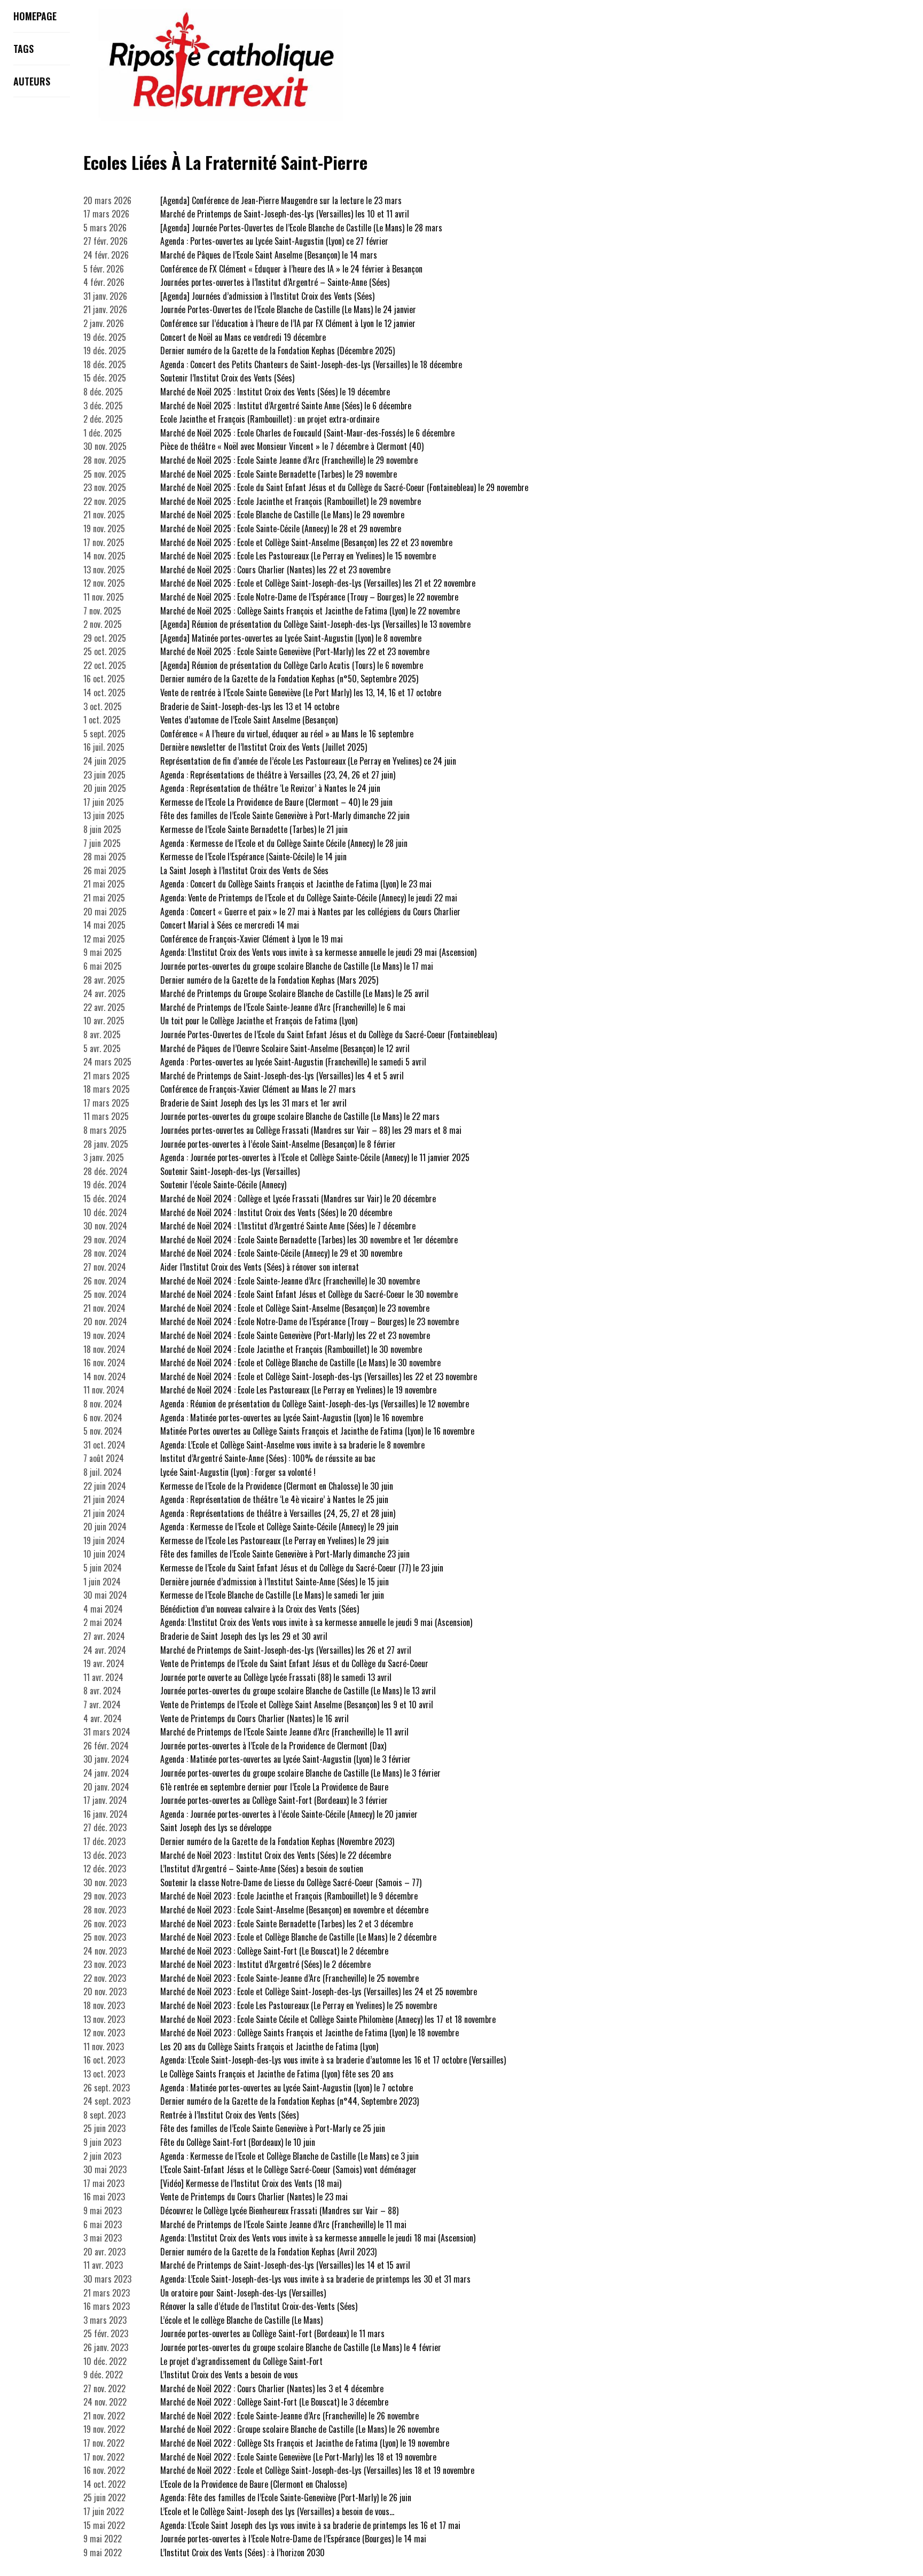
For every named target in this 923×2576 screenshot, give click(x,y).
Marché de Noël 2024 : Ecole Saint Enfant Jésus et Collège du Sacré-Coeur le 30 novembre (309, 1294)
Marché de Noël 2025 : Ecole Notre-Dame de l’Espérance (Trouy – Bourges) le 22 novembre (309, 597)
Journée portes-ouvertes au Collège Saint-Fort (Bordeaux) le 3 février (274, 1800)
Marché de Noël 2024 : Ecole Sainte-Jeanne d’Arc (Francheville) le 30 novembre (290, 1281)
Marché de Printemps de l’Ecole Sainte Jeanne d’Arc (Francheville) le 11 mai (283, 2224)
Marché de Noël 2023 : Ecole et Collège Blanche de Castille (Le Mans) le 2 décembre (298, 1937)
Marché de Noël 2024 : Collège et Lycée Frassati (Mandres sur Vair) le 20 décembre (298, 1198)
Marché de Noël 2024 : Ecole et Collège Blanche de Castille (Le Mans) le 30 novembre (300, 1363)
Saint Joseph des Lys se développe (216, 1827)
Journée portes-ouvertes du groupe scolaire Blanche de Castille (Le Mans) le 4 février (301, 2347)
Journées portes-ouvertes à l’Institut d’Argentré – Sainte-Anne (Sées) (275, 282)
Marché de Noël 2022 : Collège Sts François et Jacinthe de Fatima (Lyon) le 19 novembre (305, 2443)
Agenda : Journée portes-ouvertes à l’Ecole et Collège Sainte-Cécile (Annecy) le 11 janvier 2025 (315, 1157)
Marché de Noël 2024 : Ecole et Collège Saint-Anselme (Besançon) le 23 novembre (295, 1308)
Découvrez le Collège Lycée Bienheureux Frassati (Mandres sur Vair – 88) (279, 2211)
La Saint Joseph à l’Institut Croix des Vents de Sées (244, 870)
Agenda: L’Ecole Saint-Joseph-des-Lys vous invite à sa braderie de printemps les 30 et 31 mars (315, 2279)
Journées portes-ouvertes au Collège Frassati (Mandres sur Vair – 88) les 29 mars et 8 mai (311, 1130)
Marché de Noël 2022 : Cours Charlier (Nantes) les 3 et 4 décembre (272, 2388)
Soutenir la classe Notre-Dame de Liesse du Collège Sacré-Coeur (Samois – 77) (291, 1882)
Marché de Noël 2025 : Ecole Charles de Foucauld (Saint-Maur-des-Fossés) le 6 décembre (307, 433)
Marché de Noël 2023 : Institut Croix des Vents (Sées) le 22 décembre (276, 1855)
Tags (24, 49)
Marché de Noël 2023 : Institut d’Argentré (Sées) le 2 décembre (265, 1964)
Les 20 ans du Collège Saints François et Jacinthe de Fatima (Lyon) (269, 2046)
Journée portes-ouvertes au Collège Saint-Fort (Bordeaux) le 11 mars (272, 2333)
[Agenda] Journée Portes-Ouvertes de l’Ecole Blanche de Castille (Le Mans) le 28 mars (301, 228)
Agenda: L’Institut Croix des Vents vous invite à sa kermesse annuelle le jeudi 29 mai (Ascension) (318, 952)
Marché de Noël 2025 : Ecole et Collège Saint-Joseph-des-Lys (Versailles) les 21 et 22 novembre (318, 583)
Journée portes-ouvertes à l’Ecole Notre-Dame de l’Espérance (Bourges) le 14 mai (293, 2539)
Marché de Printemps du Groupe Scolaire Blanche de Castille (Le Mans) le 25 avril (295, 993)
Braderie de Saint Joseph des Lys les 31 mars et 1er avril (253, 1103)
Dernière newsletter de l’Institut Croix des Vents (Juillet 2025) (264, 747)
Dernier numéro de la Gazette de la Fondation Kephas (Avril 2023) (268, 2252)
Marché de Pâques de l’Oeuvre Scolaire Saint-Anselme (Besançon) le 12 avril (285, 1048)
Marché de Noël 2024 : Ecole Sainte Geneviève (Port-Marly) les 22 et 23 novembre (295, 1335)
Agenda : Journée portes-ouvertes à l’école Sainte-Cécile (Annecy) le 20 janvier (289, 1814)
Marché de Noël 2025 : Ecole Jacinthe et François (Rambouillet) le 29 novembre (291, 501)
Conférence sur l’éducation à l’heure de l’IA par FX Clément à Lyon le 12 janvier (288, 323)
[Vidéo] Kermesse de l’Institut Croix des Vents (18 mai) (251, 2183)
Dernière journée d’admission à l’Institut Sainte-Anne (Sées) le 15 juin (275, 1582)
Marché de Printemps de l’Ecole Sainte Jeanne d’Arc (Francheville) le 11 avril (284, 1732)
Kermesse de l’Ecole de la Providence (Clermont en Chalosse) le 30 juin (277, 1486)
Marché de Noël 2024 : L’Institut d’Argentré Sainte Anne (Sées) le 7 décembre (288, 1226)
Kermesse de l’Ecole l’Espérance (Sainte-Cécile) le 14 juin (253, 857)
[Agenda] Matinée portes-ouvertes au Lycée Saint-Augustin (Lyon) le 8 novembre (291, 638)
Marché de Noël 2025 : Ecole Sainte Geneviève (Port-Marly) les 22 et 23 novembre (295, 651)
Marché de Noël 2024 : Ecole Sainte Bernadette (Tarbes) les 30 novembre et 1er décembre (309, 1240)
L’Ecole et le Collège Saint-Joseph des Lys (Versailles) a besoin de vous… (277, 2511)
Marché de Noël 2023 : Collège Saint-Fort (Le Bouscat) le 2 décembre (274, 1951)
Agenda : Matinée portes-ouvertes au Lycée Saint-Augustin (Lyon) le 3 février (285, 1759)
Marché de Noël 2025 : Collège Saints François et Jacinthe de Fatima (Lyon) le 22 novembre (310, 611)
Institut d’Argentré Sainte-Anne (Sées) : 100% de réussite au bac (268, 1458)
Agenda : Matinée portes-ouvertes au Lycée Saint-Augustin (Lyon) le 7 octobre (287, 2088)
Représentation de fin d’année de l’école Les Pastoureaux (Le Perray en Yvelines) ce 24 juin (308, 761)
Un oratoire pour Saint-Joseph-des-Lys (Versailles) (243, 2293)
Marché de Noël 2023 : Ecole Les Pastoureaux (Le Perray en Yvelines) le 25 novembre (299, 2005)
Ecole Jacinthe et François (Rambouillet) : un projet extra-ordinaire (270, 419)
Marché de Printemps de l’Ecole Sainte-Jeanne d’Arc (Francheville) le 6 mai (283, 1007)
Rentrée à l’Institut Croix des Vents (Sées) (229, 2115)
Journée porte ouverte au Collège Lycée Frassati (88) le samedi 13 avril (276, 1677)
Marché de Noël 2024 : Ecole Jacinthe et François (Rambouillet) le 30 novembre (291, 1349)
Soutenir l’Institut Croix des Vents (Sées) (227, 378)
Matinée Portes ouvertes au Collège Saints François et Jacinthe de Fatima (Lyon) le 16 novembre (317, 1431)
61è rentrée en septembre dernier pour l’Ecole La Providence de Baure (274, 1787)
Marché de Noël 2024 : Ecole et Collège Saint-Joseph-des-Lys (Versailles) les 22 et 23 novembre (319, 1376)
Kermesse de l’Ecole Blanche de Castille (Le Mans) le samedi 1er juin (272, 1595)
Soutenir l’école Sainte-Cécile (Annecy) (223, 1185)
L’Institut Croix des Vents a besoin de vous (229, 2375)
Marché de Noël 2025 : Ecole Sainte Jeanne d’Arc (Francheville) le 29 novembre (289, 460)
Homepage (35, 16)
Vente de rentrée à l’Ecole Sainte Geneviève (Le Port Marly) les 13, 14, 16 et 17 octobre (301, 692)
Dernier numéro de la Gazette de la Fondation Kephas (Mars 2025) (269, 980)
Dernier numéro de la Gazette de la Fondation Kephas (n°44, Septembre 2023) (290, 2101)
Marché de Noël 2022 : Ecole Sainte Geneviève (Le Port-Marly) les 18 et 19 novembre (298, 2457)
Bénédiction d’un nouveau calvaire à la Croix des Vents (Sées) (260, 1609)
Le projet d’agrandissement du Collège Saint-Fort (241, 2361)
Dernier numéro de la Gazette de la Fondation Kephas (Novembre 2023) (277, 1841)
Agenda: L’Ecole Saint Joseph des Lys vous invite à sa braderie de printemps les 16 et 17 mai (310, 2525)
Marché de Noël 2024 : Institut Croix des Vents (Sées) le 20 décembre (276, 1212)
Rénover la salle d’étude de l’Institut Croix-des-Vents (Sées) (259, 2306)
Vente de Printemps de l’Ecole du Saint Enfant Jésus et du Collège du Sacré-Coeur (294, 1663)
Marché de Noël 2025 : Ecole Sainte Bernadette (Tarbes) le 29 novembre (279, 474)
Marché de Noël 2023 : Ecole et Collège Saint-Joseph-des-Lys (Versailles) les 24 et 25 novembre (319, 1991)
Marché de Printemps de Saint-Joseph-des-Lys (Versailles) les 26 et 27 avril (286, 1650)
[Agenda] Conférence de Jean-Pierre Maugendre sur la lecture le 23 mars (281, 200)
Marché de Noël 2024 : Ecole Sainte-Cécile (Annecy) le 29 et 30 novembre (281, 1253)
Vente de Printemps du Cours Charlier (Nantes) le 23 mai (254, 2197)
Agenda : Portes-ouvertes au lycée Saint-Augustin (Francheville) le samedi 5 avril (293, 1062)
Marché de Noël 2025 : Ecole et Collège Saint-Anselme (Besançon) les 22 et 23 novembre (306, 542)
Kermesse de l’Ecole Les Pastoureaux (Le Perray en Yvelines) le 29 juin (275, 1540)
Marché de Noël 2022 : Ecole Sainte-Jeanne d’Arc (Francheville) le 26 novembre (290, 2416)
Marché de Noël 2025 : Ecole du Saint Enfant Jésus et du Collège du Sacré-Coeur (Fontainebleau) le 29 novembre (344, 487)
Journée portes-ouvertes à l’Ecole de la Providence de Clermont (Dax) (273, 1746)
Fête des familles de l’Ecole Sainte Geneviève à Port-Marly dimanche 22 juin (285, 815)
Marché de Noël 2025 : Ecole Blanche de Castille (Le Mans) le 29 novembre (282, 515)
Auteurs (32, 81)
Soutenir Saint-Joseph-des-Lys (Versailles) (230, 1171)
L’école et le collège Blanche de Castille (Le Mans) (241, 2320)
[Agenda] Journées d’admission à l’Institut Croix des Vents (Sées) (267, 296)
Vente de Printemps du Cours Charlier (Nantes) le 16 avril (255, 1718)
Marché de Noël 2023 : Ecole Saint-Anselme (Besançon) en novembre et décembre (294, 1910)
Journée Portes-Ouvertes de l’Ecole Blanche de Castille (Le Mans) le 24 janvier (288, 309)
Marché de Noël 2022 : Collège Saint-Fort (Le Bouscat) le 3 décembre (274, 2402)
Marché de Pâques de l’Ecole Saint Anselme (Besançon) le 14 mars (269, 255)
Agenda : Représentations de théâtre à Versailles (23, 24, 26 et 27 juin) (278, 775)
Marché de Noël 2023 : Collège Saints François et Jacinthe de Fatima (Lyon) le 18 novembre (310, 2033)
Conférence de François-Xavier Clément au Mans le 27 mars (258, 1089)
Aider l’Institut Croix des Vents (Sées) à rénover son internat (260, 1267)
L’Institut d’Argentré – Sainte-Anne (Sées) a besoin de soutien (262, 1869)
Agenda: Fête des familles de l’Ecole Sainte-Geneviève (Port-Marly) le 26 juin (286, 2497)
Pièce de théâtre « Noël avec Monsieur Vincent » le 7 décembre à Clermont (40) (292, 446)
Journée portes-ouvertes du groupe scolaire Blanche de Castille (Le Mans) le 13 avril (298, 1691)
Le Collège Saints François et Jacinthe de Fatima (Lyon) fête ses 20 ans (277, 2074)
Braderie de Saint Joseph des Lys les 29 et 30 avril (244, 1636)
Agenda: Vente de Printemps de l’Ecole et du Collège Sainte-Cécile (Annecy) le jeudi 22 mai (309, 898)
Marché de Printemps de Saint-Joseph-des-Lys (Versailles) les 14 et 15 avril (285, 2265)
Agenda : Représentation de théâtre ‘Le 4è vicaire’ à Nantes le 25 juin (274, 1499)
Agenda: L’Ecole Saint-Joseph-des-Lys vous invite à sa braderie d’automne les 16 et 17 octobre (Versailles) (333, 2060)
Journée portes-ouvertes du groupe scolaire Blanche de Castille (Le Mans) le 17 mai (297, 966)
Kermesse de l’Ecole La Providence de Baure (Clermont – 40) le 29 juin (276, 802)
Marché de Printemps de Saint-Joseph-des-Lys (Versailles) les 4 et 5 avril (282, 1076)
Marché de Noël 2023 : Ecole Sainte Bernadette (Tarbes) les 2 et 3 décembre (287, 1924)
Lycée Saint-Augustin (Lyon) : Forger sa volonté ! (238, 1472)
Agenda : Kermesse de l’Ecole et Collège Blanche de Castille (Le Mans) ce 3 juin (290, 2156)
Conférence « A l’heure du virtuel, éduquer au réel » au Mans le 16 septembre (287, 734)
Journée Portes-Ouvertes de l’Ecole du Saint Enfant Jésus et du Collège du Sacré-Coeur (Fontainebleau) (328, 1034)
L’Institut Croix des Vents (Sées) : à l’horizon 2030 (243, 2552)
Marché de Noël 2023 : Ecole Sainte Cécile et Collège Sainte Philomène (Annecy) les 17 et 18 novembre (328, 2019)
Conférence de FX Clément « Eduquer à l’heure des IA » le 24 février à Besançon (291, 269)
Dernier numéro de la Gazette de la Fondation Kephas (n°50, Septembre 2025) (289, 679)
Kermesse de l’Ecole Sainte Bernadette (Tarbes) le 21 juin (254, 829)
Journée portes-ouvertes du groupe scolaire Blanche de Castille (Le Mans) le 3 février (300, 1773)
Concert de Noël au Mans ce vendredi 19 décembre (243, 337)
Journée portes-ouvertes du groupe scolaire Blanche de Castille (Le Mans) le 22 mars (300, 1116)
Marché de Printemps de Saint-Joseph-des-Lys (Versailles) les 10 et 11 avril (285, 214)
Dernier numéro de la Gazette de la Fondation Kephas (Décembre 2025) (277, 351)
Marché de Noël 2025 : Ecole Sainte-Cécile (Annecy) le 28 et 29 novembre (281, 528)
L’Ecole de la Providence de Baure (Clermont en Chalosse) (253, 2484)
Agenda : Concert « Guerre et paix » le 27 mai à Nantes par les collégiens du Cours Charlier (310, 912)
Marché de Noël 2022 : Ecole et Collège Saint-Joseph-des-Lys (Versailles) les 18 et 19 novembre (317, 2470)
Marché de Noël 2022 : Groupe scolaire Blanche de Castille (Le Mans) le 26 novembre (300, 2429)
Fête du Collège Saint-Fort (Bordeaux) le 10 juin (238, 2142)
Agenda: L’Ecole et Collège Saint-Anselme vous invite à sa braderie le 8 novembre (292, 1445)
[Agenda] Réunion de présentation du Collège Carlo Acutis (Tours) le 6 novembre (292, 665)
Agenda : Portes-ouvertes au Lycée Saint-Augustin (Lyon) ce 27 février (274, 241)
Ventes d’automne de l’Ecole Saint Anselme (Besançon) (249, 720)
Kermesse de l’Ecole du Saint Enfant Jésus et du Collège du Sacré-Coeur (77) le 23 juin (302, 1568)
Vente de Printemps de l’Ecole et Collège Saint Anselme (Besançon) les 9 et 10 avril (297, 1705)
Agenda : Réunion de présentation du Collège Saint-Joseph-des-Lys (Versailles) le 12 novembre (315, 1404)
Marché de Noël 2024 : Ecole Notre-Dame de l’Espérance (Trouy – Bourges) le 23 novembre (310, 1321)
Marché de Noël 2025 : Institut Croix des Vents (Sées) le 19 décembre (275, 392)
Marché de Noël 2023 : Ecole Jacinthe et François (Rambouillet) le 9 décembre (289, 1896)
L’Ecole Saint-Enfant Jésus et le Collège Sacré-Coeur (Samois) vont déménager (288, 2169)
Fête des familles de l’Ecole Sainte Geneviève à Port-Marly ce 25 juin (273, 2128)
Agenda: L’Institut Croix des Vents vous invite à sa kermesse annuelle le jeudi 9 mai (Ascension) (316, 1622)
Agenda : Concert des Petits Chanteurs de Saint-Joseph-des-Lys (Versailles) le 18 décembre (311, 364)
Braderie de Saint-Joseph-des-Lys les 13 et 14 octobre (250, 706)
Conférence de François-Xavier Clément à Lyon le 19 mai (252, 939)
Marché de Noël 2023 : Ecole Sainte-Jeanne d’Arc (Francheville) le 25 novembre (290, 1978)
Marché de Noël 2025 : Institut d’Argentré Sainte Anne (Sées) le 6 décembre (286, 406)
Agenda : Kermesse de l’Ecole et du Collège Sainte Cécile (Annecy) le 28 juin (284, 843)
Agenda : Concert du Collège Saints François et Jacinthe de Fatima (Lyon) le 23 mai (296, 884)
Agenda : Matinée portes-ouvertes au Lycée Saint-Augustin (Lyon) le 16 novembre (292, 1418)
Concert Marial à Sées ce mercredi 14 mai (230, 925)
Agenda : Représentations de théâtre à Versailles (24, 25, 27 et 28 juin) (278, 1513)
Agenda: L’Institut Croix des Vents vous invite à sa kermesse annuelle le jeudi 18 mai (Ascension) (318, 2238)
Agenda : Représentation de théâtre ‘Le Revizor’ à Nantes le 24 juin (270, 788)
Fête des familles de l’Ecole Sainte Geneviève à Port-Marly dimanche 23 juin (285, 1554)
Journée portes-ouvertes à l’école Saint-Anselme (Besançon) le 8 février (278, 1144)
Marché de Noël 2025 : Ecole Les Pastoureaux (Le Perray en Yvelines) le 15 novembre (298, 556)
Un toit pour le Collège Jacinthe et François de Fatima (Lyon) (259, 1021)
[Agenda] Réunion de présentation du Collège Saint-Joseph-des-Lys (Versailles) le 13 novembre (315, 624)
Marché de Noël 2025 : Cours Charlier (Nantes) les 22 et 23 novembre (275, 570)
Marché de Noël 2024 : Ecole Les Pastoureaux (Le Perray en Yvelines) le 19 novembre (298, 1390)
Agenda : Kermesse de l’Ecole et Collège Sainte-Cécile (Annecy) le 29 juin (279, 1527)
